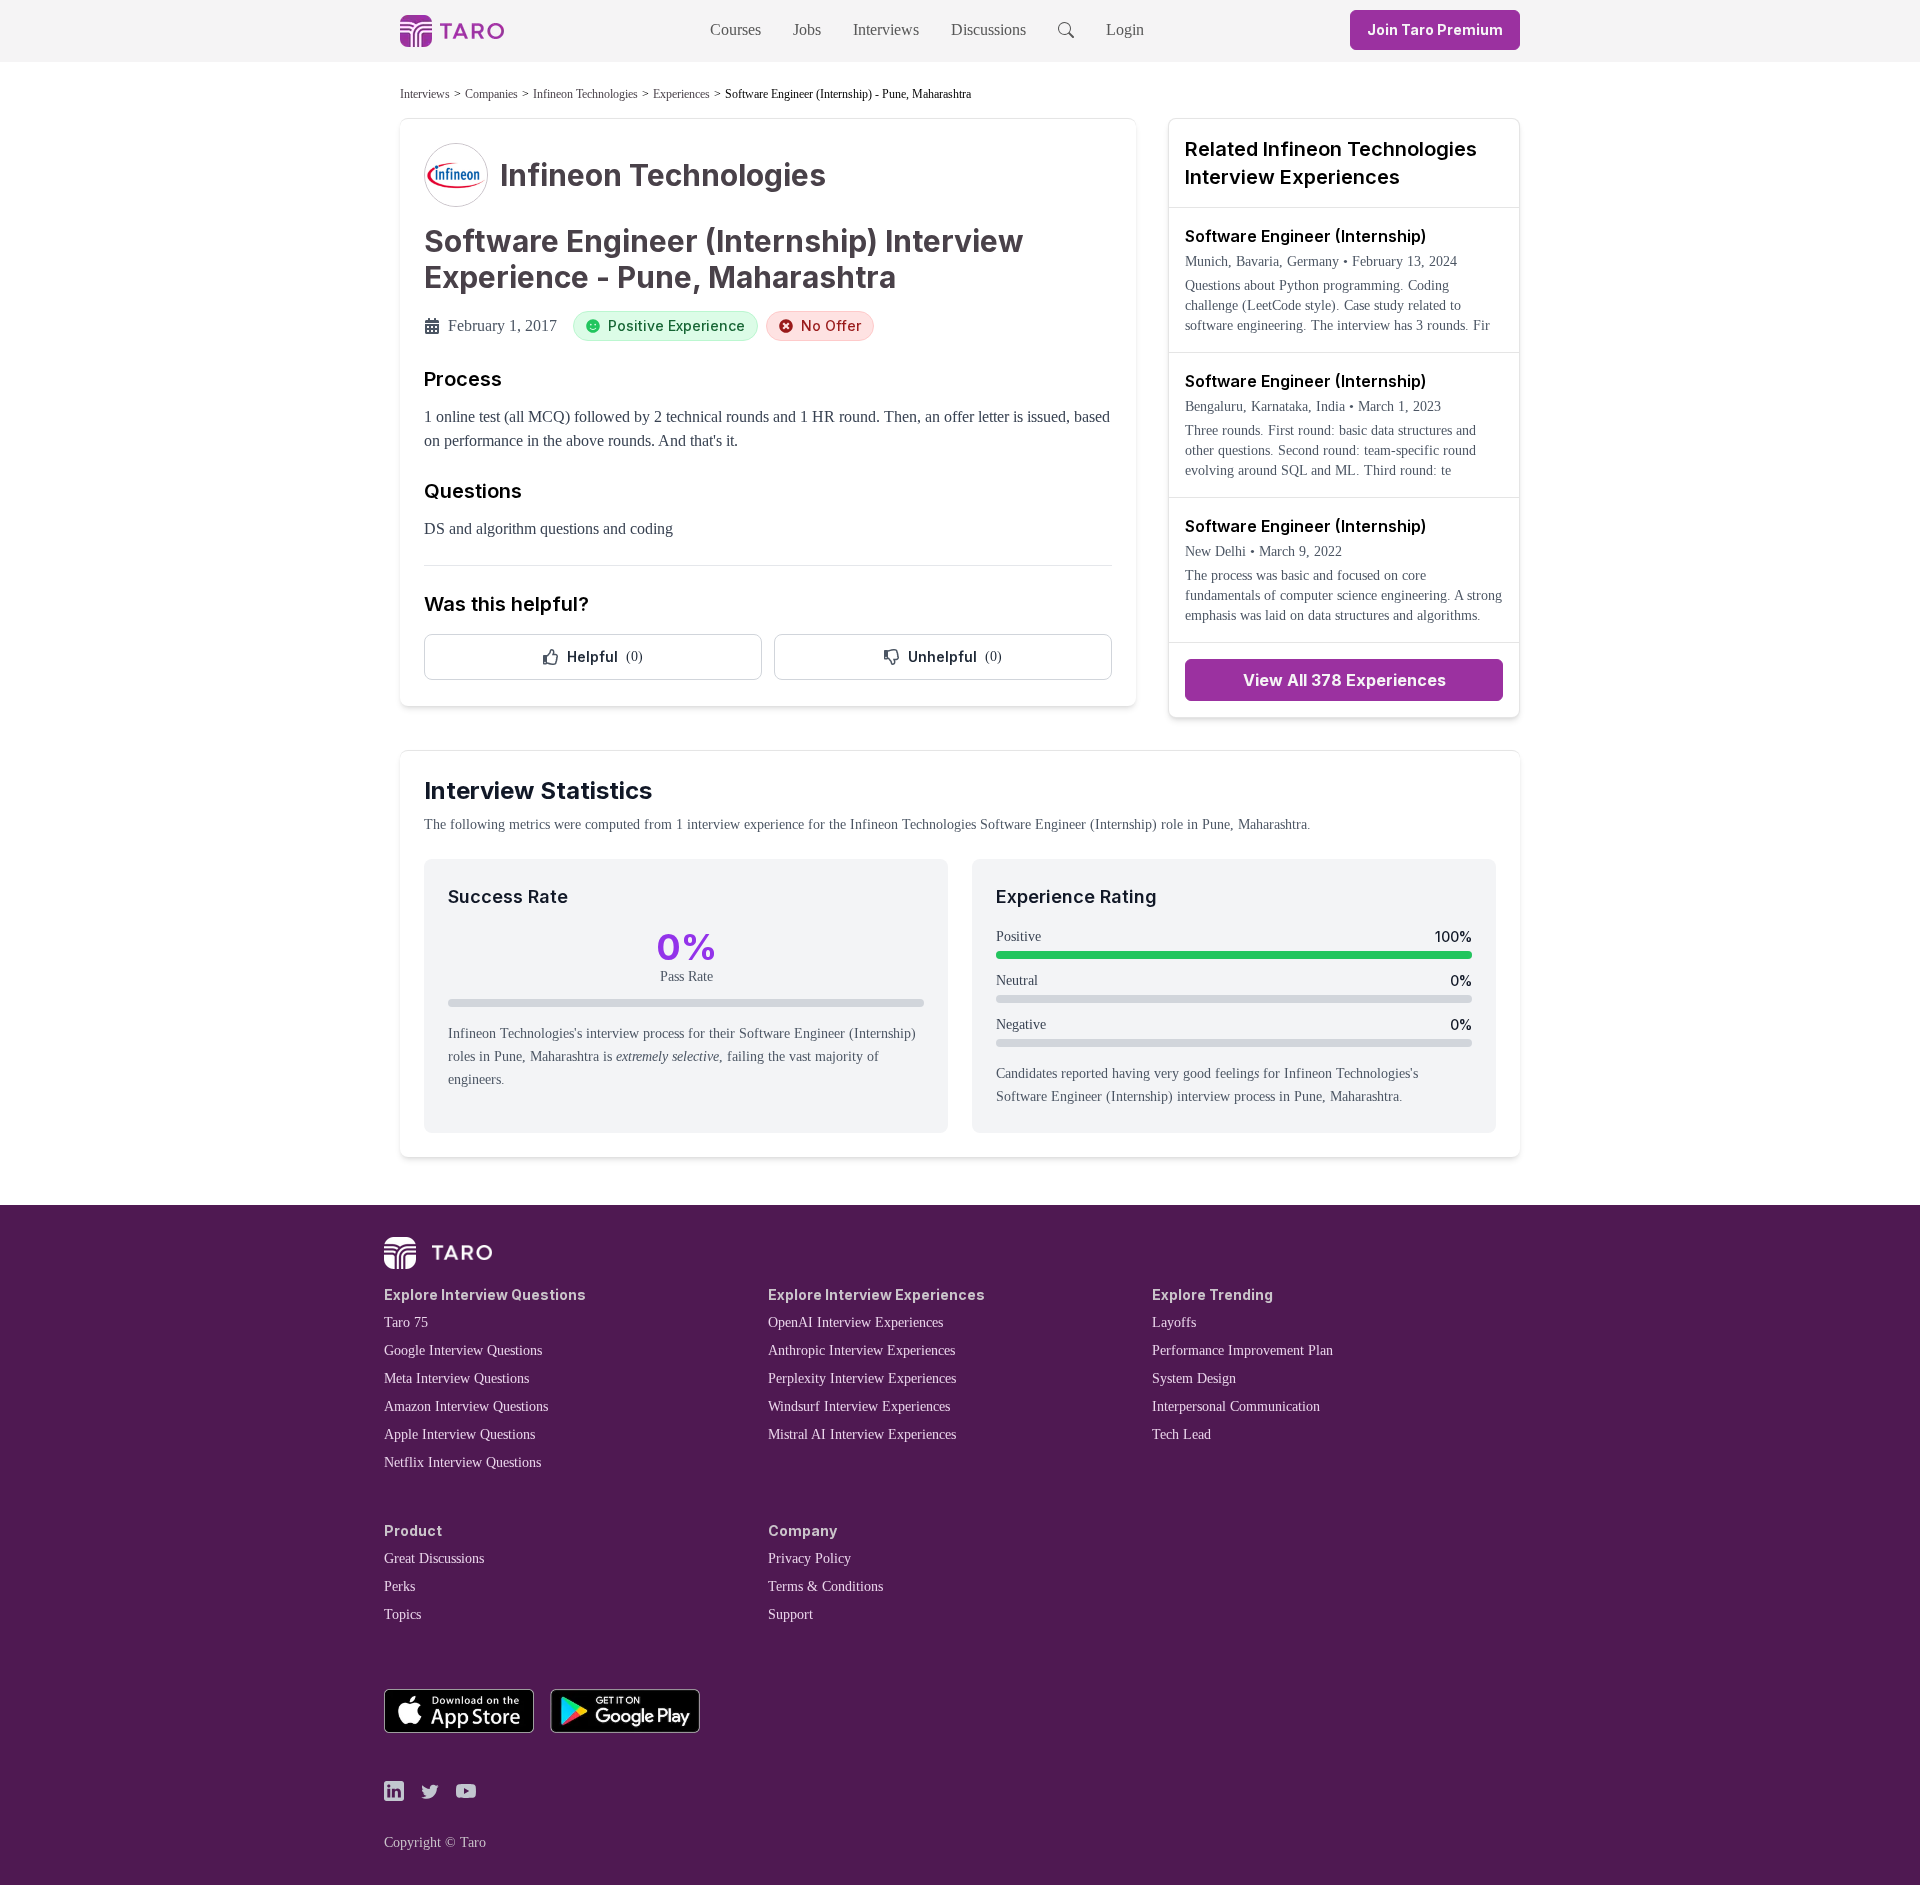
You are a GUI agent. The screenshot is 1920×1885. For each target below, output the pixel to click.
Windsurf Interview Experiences (859, 1406)
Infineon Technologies (585, 94)
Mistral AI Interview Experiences (862, 1434)
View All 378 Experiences (1344, 680)
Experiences (681, 94)
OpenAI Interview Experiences (855, 1322)
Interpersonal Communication (1236, 1406)
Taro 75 (406, 1322)
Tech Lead (1181, 1434)
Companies (491, 94)
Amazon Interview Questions (466, 1406)
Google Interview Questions (463, 1350)
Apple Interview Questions (459, 1434)
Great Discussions (434, 1558)
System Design (1194, 1378)
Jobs (807, 29)
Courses (735, 29)
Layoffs (1174, 1322)
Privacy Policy (809, 1558)
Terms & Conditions (825, 1586)
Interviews (886, 29)
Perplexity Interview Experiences (862, 1378)
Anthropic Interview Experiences (861, 1350)
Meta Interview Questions (456, 1378)
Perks (399, 1586)
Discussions (988, 29)
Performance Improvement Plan (1242, 1350)
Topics (402, 1614)
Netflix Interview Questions (462, 1462)
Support (790, 1614)
